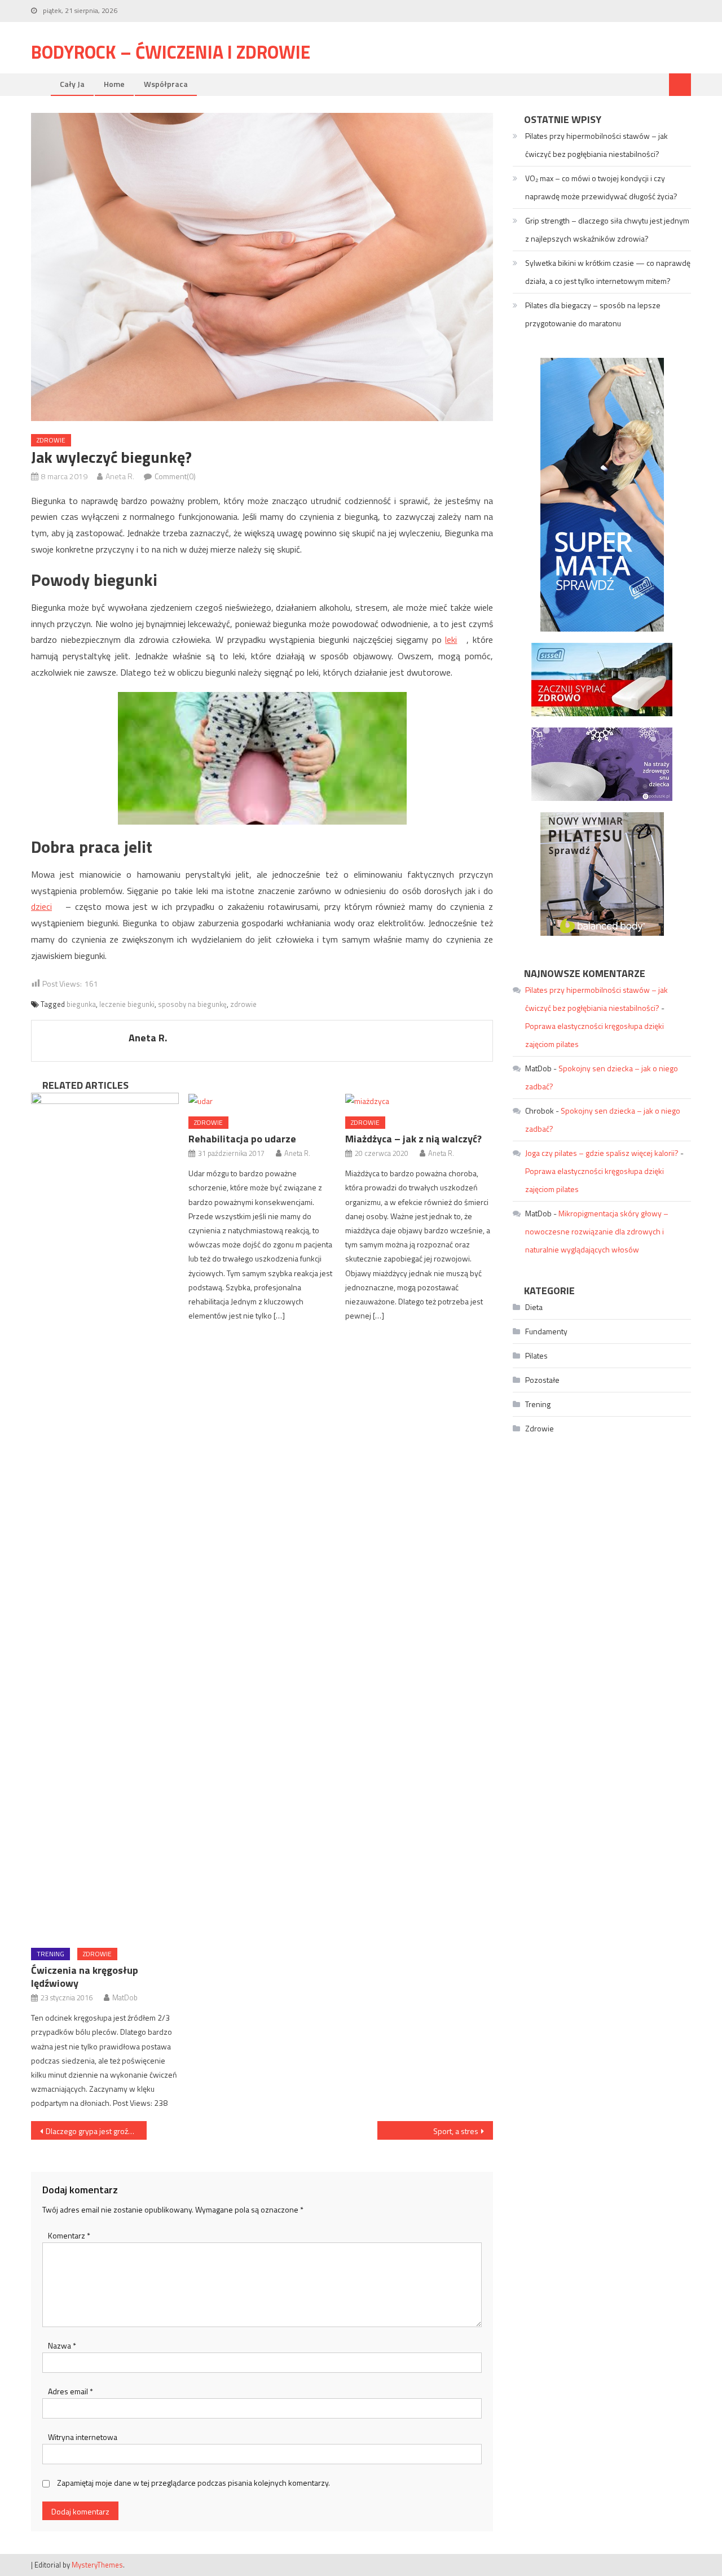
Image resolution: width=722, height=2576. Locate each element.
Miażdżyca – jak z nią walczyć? (413, 1139)
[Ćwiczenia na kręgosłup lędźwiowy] (105, 1516)
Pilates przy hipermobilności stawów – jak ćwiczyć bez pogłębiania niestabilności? (596, 145)
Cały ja (72, 84)
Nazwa (62, 2345)
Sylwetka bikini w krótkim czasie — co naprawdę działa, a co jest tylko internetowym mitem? (608, 272)
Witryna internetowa (83, 2437)
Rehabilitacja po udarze (242, 1139)
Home (114, 84)
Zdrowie (51, 440)
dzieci (41, 906)
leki (451, 639)
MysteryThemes (97, 2565)
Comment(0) (175, 476)
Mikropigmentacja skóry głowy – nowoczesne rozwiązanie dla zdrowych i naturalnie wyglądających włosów (597, 1231)
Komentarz (69, 2235)
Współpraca (166, 84)
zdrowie (243, 1004)
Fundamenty (546, 1331)
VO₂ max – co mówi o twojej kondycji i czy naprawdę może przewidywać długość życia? (601, 187)
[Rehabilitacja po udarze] (262, 1100)
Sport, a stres (456, 2131)
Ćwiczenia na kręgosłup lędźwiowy (85, 1977)
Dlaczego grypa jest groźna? (93, 2131)
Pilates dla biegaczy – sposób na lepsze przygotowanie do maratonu (593, 314)
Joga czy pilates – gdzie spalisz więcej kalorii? (602, 1153)
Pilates (536, 1355)
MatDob (125, 1997)
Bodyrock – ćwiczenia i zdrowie (171, 52)
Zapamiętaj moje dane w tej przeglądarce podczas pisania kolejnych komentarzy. (193, 2483)
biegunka (81, 1004)
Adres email (71, 2391)
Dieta (534, 1307)
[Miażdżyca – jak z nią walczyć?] (419, 1100)
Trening (50, 1954)
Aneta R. (120, 476)
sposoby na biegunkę (192, 1004)
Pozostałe (542, 1380)
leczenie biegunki (127, 1004)
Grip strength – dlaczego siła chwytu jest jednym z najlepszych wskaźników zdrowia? (607, 229)
